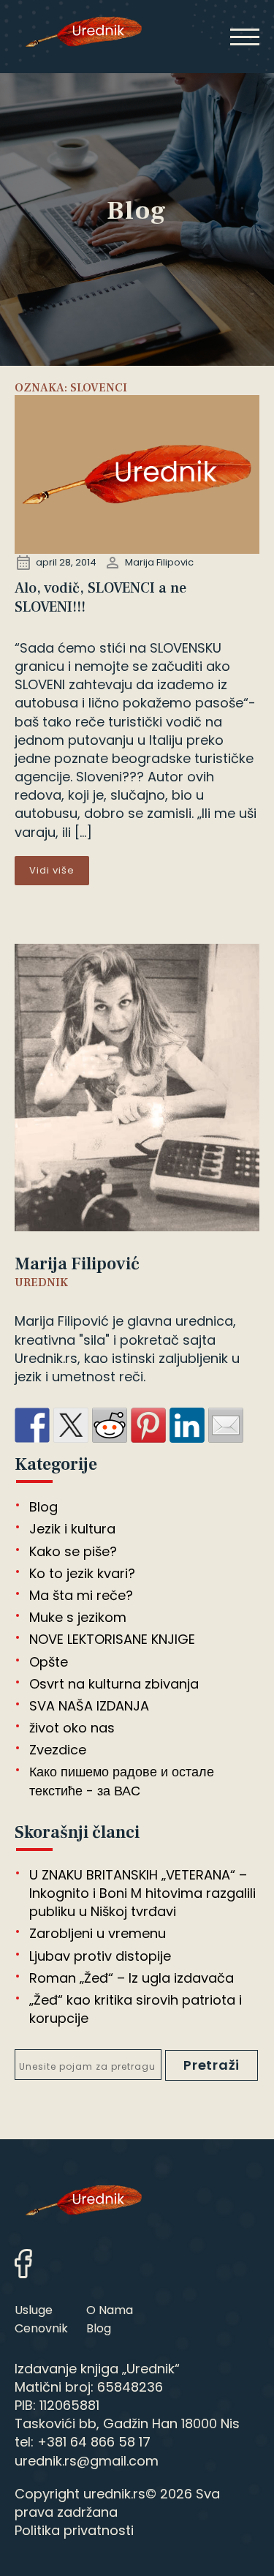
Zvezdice (58, 1750)
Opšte (49, 1662)
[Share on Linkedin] (187, 1425)
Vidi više (52, 870)
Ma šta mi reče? (81, 1595)
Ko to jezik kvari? (82, 1573)
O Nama (110, 2310)
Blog (43, 1507)
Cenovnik (41, 2328)
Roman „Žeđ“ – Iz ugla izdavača (132, 1978)
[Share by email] (226, 1425)
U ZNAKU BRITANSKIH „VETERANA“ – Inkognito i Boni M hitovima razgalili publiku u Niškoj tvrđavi (142, 1893)
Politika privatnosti (74, 2530)
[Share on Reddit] (110, 1425)
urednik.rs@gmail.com (87, 2461)
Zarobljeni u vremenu (98, 1933)
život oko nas (72, 1728)
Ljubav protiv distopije (100, 1956)
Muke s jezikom (78, 1617)
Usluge (34, 2310)
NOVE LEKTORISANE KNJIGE (112, 1639)
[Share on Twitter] (71, 1425)
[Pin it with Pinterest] (148, 1425)
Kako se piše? (73, 1551)
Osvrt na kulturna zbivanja (114, 1684)
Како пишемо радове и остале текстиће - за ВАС (122, 1781)
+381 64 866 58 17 (94, 2442)
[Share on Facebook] (32, 1425)
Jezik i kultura (72, 1529)
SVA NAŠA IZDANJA (89, 1706)
